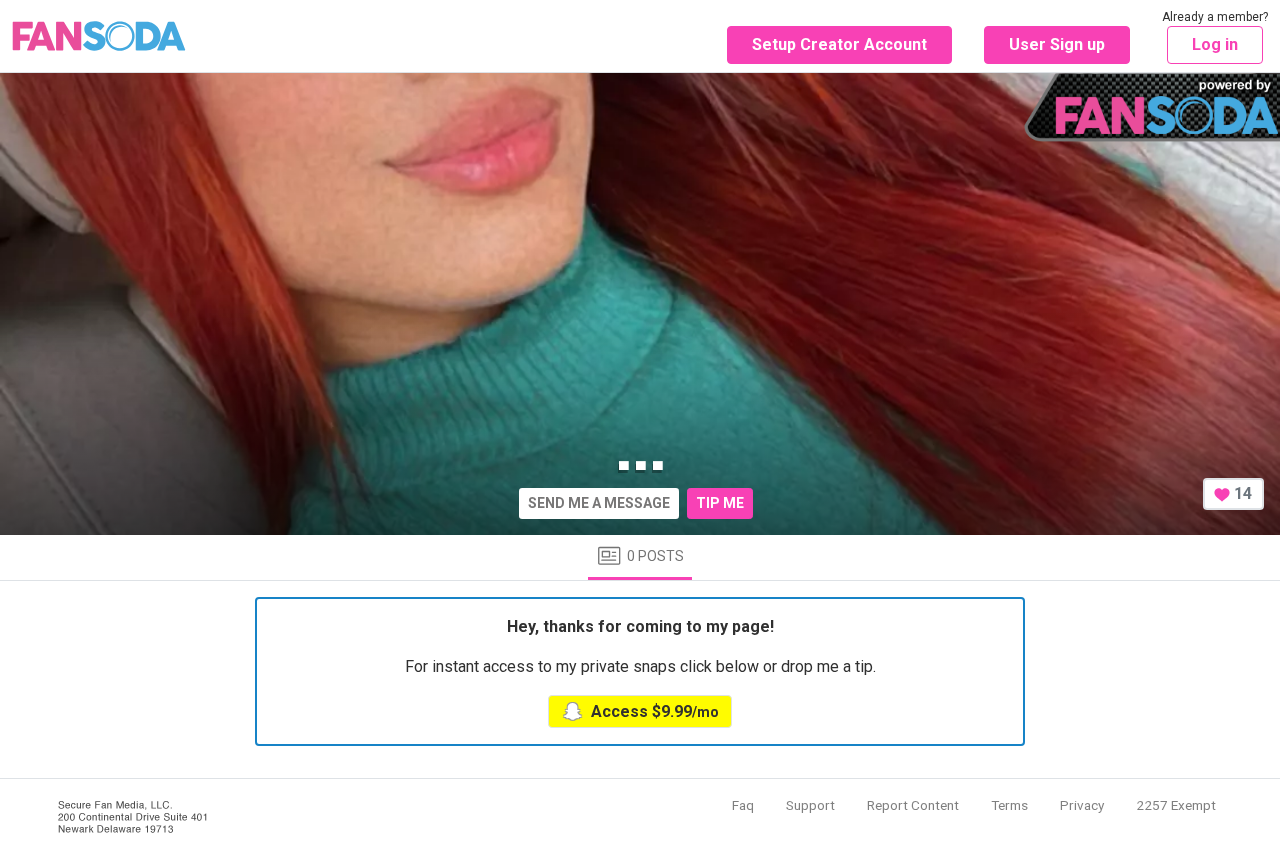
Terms (1009, 805)
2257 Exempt (1176, 805)
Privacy (1082, 805)
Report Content (913, 805)
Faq (743, 805)
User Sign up (1057, 44)
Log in (1215, 44)
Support (810, 805)
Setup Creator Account (839, 44)
